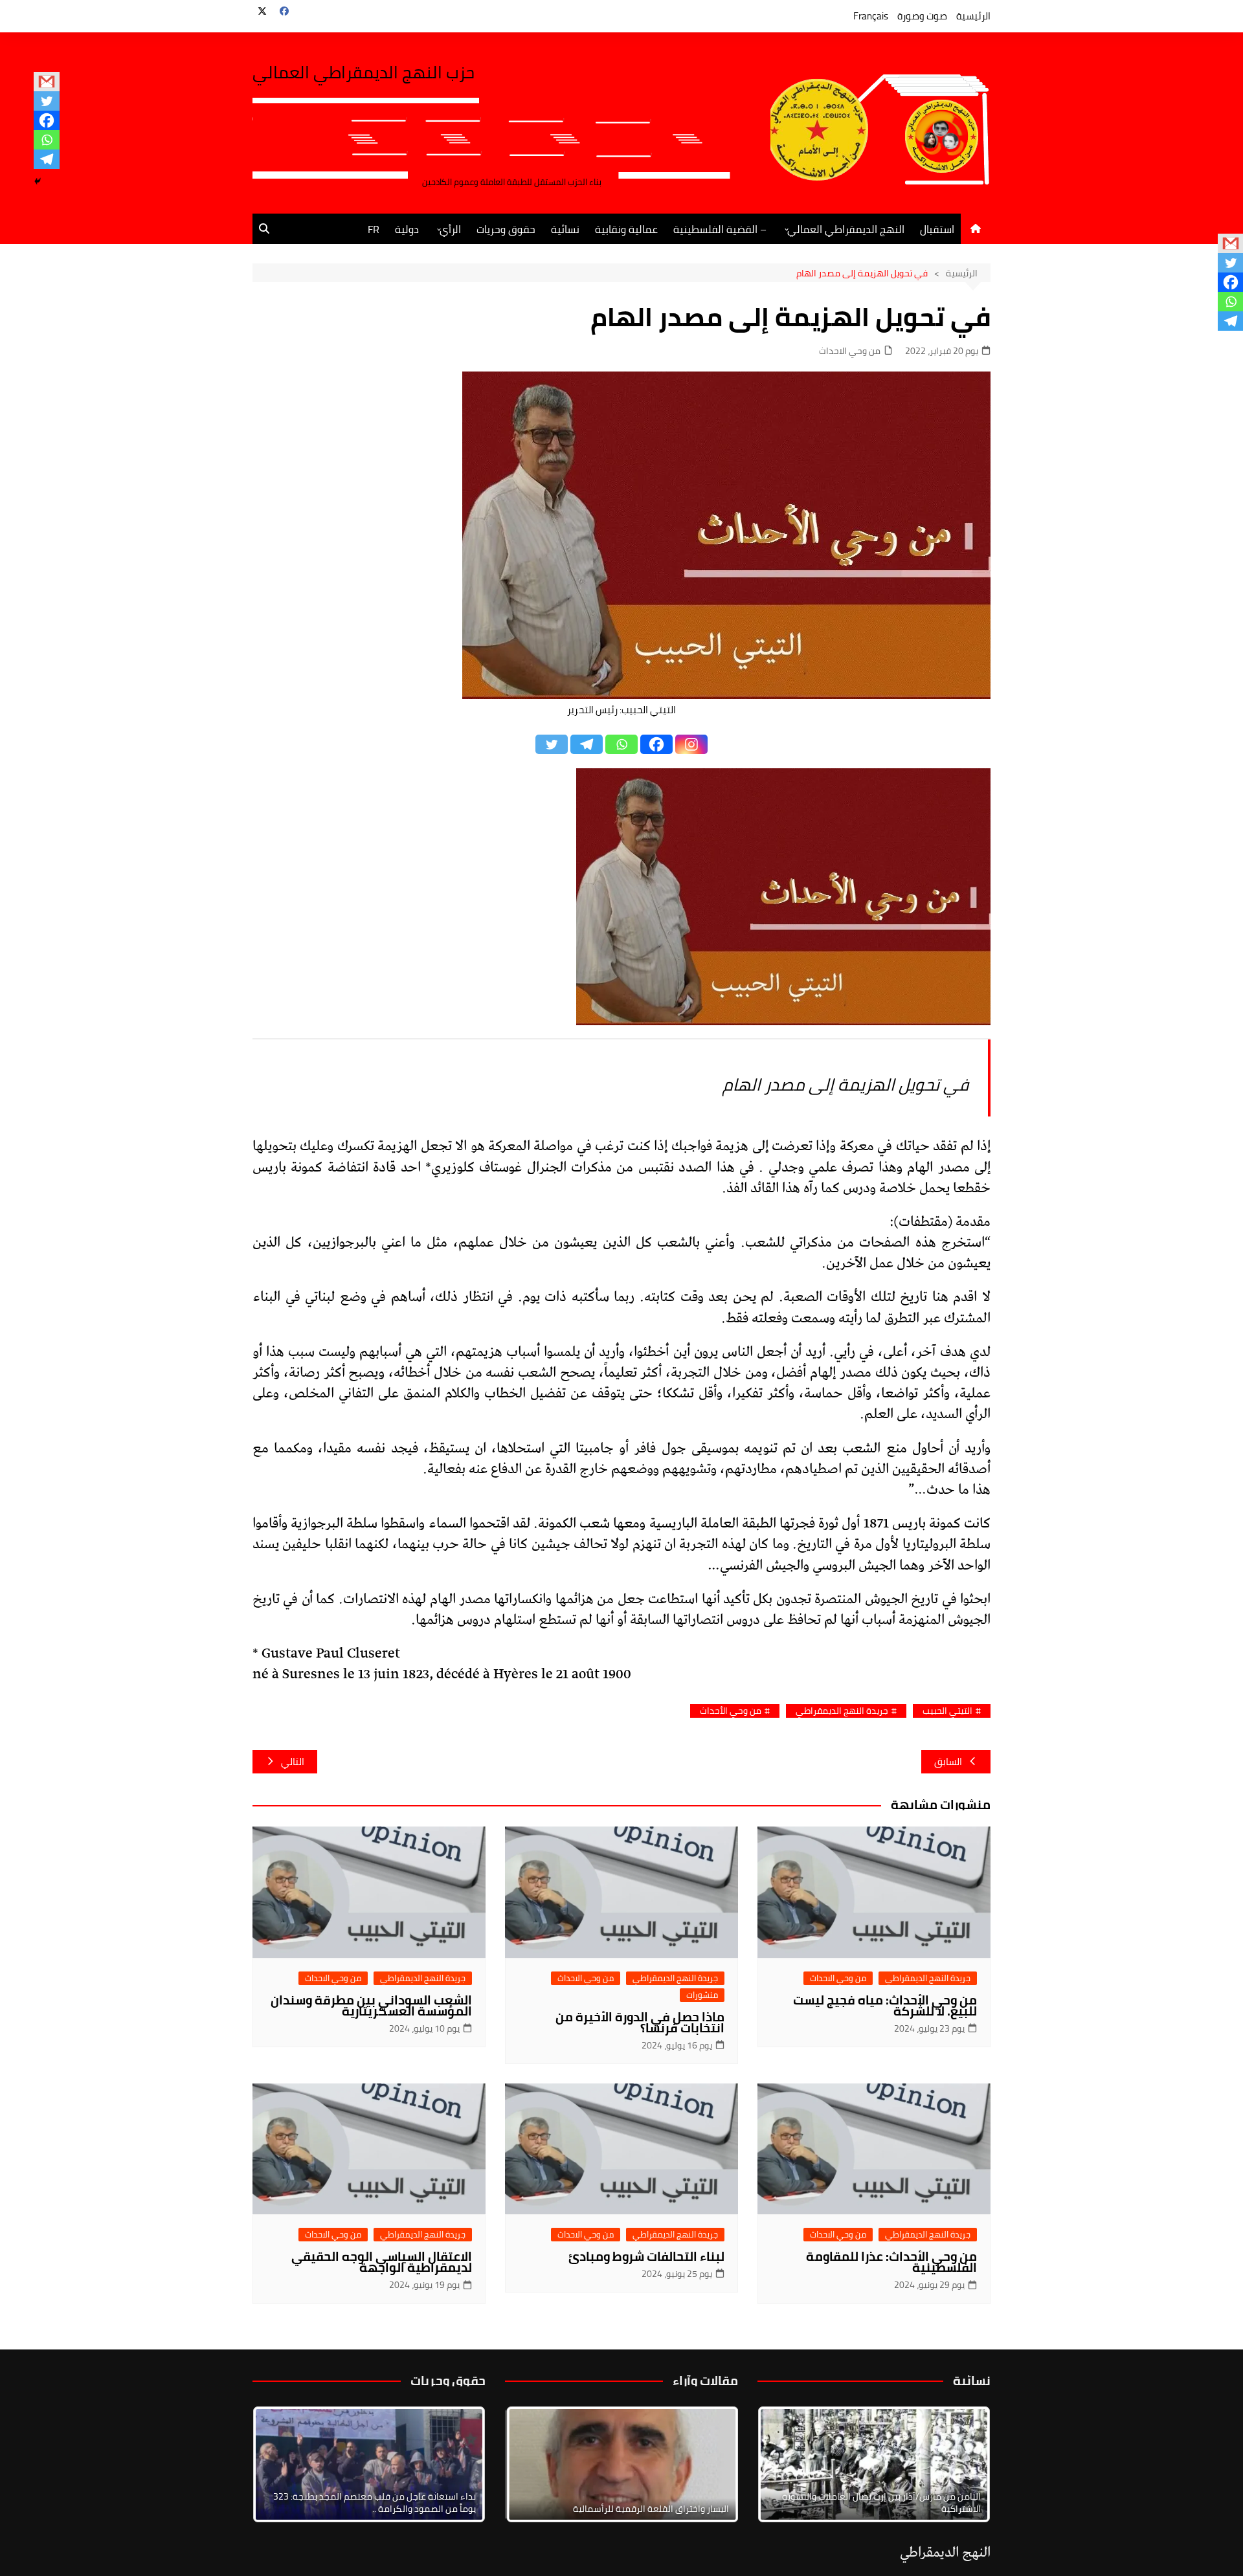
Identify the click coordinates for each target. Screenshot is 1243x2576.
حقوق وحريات (506, 229)
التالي (293, 1761)
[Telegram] (47, 159)
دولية (407, 229)
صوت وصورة (922, 16)
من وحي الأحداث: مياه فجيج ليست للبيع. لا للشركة (885, 2005)
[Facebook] (47, 120)
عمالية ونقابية (626, 229)
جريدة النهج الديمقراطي (842, 1711)
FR (374, 229)
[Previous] (532, 2464)
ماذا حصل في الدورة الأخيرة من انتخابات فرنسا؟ (640, 2022)
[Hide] (38, 181)
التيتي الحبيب (947, 1711)
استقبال (937, 229)
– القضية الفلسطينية (720, 229)
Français (871, 16)
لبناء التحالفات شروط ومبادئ (646, 2256)
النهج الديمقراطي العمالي (846, 229)
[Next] (963, 2464)
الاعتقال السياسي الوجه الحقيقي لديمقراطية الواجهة (382, 2262)
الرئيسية (973, 16)
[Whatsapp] (47, 140)
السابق (948, 1761)
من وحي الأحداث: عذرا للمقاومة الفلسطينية (891, 2262)
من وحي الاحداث (850, 351)
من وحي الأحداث (731, 1711)
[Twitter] (47, 101)
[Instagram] (691, 744)
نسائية (565, 229)
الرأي (450, 229)
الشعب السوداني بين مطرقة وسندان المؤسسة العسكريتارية (371, 2005)
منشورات (702, 1995)
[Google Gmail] (47, 82)
